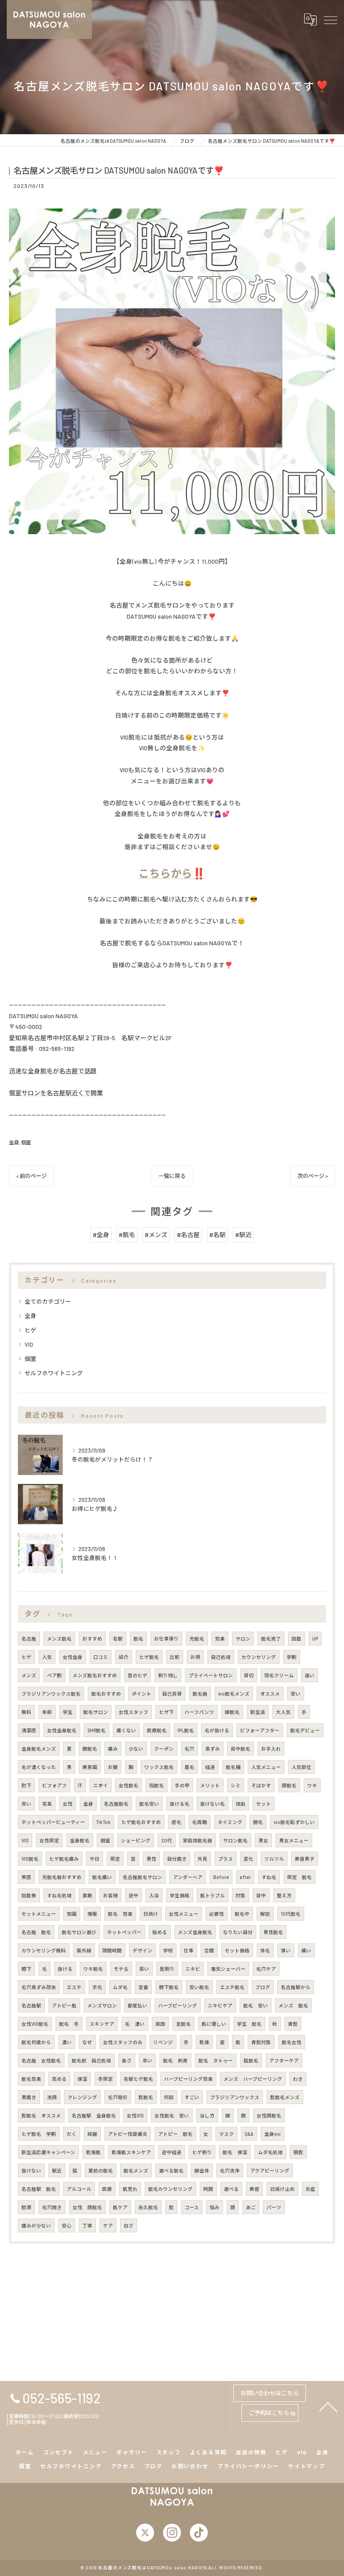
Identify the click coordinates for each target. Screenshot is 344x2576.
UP (315, 1639)
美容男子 (305, 1859)
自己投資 (172, 1694)
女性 (68, 1804)
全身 (14, 1142)
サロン (243, 1639)
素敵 (87, 1895)
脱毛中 (242, 1914)
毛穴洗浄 (230, 2170)
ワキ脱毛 (93, 1969)
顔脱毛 (289, 1785)
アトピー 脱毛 (175, 2134)
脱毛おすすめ (106, 1694)
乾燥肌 (93, 2152)
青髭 (293, 2024)
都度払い (138, 2005)
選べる (231, 2189)
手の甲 (182, 1785)
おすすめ (92, 1639)
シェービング (136, 1840)
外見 (202, 1859)
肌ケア (120, 2207)
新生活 (258, 1712)
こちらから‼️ (172, 873)
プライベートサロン (211, 1675)
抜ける (65, 1969)
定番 (143, 1987)
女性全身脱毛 (62, 1730)
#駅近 (243, 1235)
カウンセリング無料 (44, 1950)
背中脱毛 (241, 1749)
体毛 (265, 1950)
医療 (107, 2189)
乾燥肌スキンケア (131, 2152)
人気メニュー (266, 1767)
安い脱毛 (199, 1987)
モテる (121, 1969)
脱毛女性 (292, 2042)
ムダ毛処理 (270, 2152)
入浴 (154, 1895)
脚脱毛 (232, 1712)
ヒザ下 (166, 1712)
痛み (113, 1749)
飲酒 (26, 2207)
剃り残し (168, 1675)
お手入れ (271, 1749)
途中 (133, 1895)
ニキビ (193, 1969)
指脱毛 (157, 1785)
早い (147, 2060)
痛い (306, 1950)
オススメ (270, 1694)
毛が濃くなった (39, 1767)
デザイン (142, 1950)
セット (264, 1804)
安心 (67, 2225)
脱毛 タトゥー (216, 2060)
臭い (26, 1804)
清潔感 (29, 1730)
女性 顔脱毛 (87, 2207)
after (245, 1877)
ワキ (312, 1785)
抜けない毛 (213, 1804)
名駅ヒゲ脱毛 (138, 2079)
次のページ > (313, 1176)
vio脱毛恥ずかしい (294, 1822)
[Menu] (330, 19)
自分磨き (177, 1859)
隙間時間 (112, 1950)
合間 (209, 1950)
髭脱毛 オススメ (41, 2115)
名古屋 (29, 1639)
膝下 (26, 1969)
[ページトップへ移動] (328, 2406)
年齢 (47, 1712)
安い (296, 1694)
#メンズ (156, 1235)
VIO (29, 1344)
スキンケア (102, 2024)
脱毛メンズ (136, 2170)
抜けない (31, 2170)
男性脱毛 (273, 1932)
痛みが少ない (36, 2225)
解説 (265, 1914)
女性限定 (49, 1840)
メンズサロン (102, 2005)
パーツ (274, 2207)
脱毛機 (233, 1767)
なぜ (87, 2042)
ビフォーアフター (260, 1730)
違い (310, 1675)
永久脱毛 (148, 2207)
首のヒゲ (138, 1675)
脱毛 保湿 (235, 2152)
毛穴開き (52, 2207)
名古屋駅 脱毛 (39, 2189)
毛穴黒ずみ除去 (39, 1987)
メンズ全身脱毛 (195, 1932)
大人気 (283, 1712)
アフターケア (284, 2060)
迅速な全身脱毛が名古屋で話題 (53, 1071)
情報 (92, 1914)
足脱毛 (183, 2024)
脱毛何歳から (36, 2042)
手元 (97, 1987)
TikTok (103, 1822)
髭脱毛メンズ (285, 2097)
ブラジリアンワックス (235, 2097)
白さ (129, 2225)
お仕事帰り (166, 1639)
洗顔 (52, 2097)
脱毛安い (149, 1804)
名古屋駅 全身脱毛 (94, 2115)
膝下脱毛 (169, 1987)
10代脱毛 (291, 1914)
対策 (241, 1895)
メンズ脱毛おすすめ (95, 1675)
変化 (249, 1859)
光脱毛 (197, 1639)
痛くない (126, 1730)
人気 (47, 1657)
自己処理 (221, 1657)
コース (192, 2207)
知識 (72, 1914)
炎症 (310, 2189)
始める (160, 1932)
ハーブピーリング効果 (188, 2079)
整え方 (284, 1895)
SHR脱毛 (97, 1730)
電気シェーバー (228, 1969)
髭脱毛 (146, 2097)
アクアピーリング (270, 2170)
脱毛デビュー (305, 1730)
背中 (261, 1895)
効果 (220, 1639)
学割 (292, 1657)
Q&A (249, 2134)
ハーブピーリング (178, 2005)
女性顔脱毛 (269, 2115)
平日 (95, 1859)
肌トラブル (213, 1895)
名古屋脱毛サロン (142, 1877)
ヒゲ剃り (202, 2152)
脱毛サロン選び (79, 1932)
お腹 (113, 1767)
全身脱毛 (80, 1840)
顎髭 (298, 2152)
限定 (115, 1859)
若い (144, 1969)
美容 (254, 2189)
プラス (226, 1859)
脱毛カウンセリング (170, 2189)
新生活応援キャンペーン (48, 2152)
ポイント (142, 1694)
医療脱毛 (157, 1730)
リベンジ (163, 2042)
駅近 (57, 2170)
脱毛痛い (102, 1877)
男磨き (29, 2097)
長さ (127, 2060)
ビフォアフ (54, 1785)
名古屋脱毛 (116, 1804)
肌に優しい (214, 2024)
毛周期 (200, 1822)
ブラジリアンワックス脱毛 (51, 1694)
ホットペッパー (124, 1932)
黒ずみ (213, 1749)
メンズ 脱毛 (293, 2005)
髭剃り (167, 1969)
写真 (47, 1804)
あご (251, 2207)
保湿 (82, 2079)
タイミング (230, 1822)
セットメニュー (39, 1914)
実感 (26, 1877)
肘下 (26, 1785)
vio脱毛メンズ (234, 1694)
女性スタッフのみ (123, 2042)
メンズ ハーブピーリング (253, 2079)
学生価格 (180, 1895)
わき (298, 2079)
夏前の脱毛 (101, 2170)
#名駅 (217, 1235)
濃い (67, 2042)
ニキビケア (220, 2005)
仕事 (189, 1950)
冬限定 (105, 2079)
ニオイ (101, 1785)
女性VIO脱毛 (35, 2024)
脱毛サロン (96, 1712)
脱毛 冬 (69, 2024)
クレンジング (82, 2097)
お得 (195, 1657)
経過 (210, 1767)
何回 (169, 2097)
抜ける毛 (180, 1804)
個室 (26, 1142)
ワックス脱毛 (159, 1767)
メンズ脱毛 (59, 1639)
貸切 (249, 1675)
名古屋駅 (31, 2005)
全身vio (273, 2134)
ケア (108, 2225)
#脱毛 (127, 1235)
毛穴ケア (266, 1969)
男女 (263, 1840)
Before (221, 1877)
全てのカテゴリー (48, 1301)
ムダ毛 (120, 1987)
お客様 (110, 1895)
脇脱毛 (251, 2060)
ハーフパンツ (199, 1712)
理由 (241, 1804)
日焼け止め (282, 2189)
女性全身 (73, 1657)
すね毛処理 (59, 1895)
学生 (68, 1712)
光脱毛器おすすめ (62, 1877)
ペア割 (54, 1675)
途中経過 (172, 2152)
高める (59, 2079)
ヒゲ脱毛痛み (64, 1859)
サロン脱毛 (235, 1840)
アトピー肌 (64, 2005)
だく (72, 2134)
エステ (74, 1987)
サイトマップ (307, 2466)
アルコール (79, 2189)
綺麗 (92, 2134)
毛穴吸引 (118, 2097)
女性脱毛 (129, 1785)
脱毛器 (200, 1694)
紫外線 (84, 1950)
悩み (215, 2207)
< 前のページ (31, 1176)
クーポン (164, 1749)
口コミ (101, 1657)
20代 (167, 1840)
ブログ (263, 1987)
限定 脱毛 (299, 1877)
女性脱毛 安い (172, 2115)
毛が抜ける (217, 1730)
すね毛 (269, 1877)
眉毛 (189, 1767)
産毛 (176, 1822)
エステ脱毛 (232, 1987)
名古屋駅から (296, 1987)
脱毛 (138, 1639)
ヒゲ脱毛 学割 (39, 2134)
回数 (297, 1639)
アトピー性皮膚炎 (128, 2134)
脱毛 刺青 (175, 2060)
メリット (210, 1785)
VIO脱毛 (30, 1859)
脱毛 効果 (120, 1914)
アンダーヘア (188, 1877)
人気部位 (301, 1767)
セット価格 (237, 1950)
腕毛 (258, 1822)
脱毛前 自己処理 (91, 2060)
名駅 (118, 1639)
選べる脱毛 (171, 2170)
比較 (175, 1657)
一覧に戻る (172, 1176)
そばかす (261, 1785)
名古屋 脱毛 (36, 1932)
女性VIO (135, 2115)
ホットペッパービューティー (53, 1822)
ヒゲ (30, 1330)
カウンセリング (259, 1657)
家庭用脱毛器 (198, 1840)
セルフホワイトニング (54, 1373)
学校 (168, 1950)
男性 (151, 1859)
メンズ (29, 1675)
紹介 (124, 1657)
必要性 (217, 1914)
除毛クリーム (279, 1675)
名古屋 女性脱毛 (41, 2060)
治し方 (207, 2115)
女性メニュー (184, 1914)
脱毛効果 (31, 2079)
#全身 (101, 1235)
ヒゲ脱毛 (149, 1657)
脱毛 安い (256, 2005)
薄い (286, 1950)
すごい (192, 2097)
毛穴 (189, 1749)
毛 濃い (135, 2024)
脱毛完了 (271, 1639)
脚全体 (202, 2170)
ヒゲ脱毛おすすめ (141, 1822)
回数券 (29, 1895)
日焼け (151, 1914)
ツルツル (274, 1859)
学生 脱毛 (249, 2024)
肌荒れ (130, 2189)
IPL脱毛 (186, 1730)
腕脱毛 (90, 1749)
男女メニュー (294, 1840)
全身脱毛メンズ (39, 1749)
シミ (236, 1785)
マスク (226, 2134)
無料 (26, 1712)
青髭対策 (261, 2042)
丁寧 (87, 2225)
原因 (160, 2024)
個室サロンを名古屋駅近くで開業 (56, 1093)
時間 (208, 2189)
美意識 (90, 1767)
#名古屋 (188, 1235)
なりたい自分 (238, 1932)
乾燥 (204, 2042)
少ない (136, 1749)
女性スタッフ (133, 1712)
